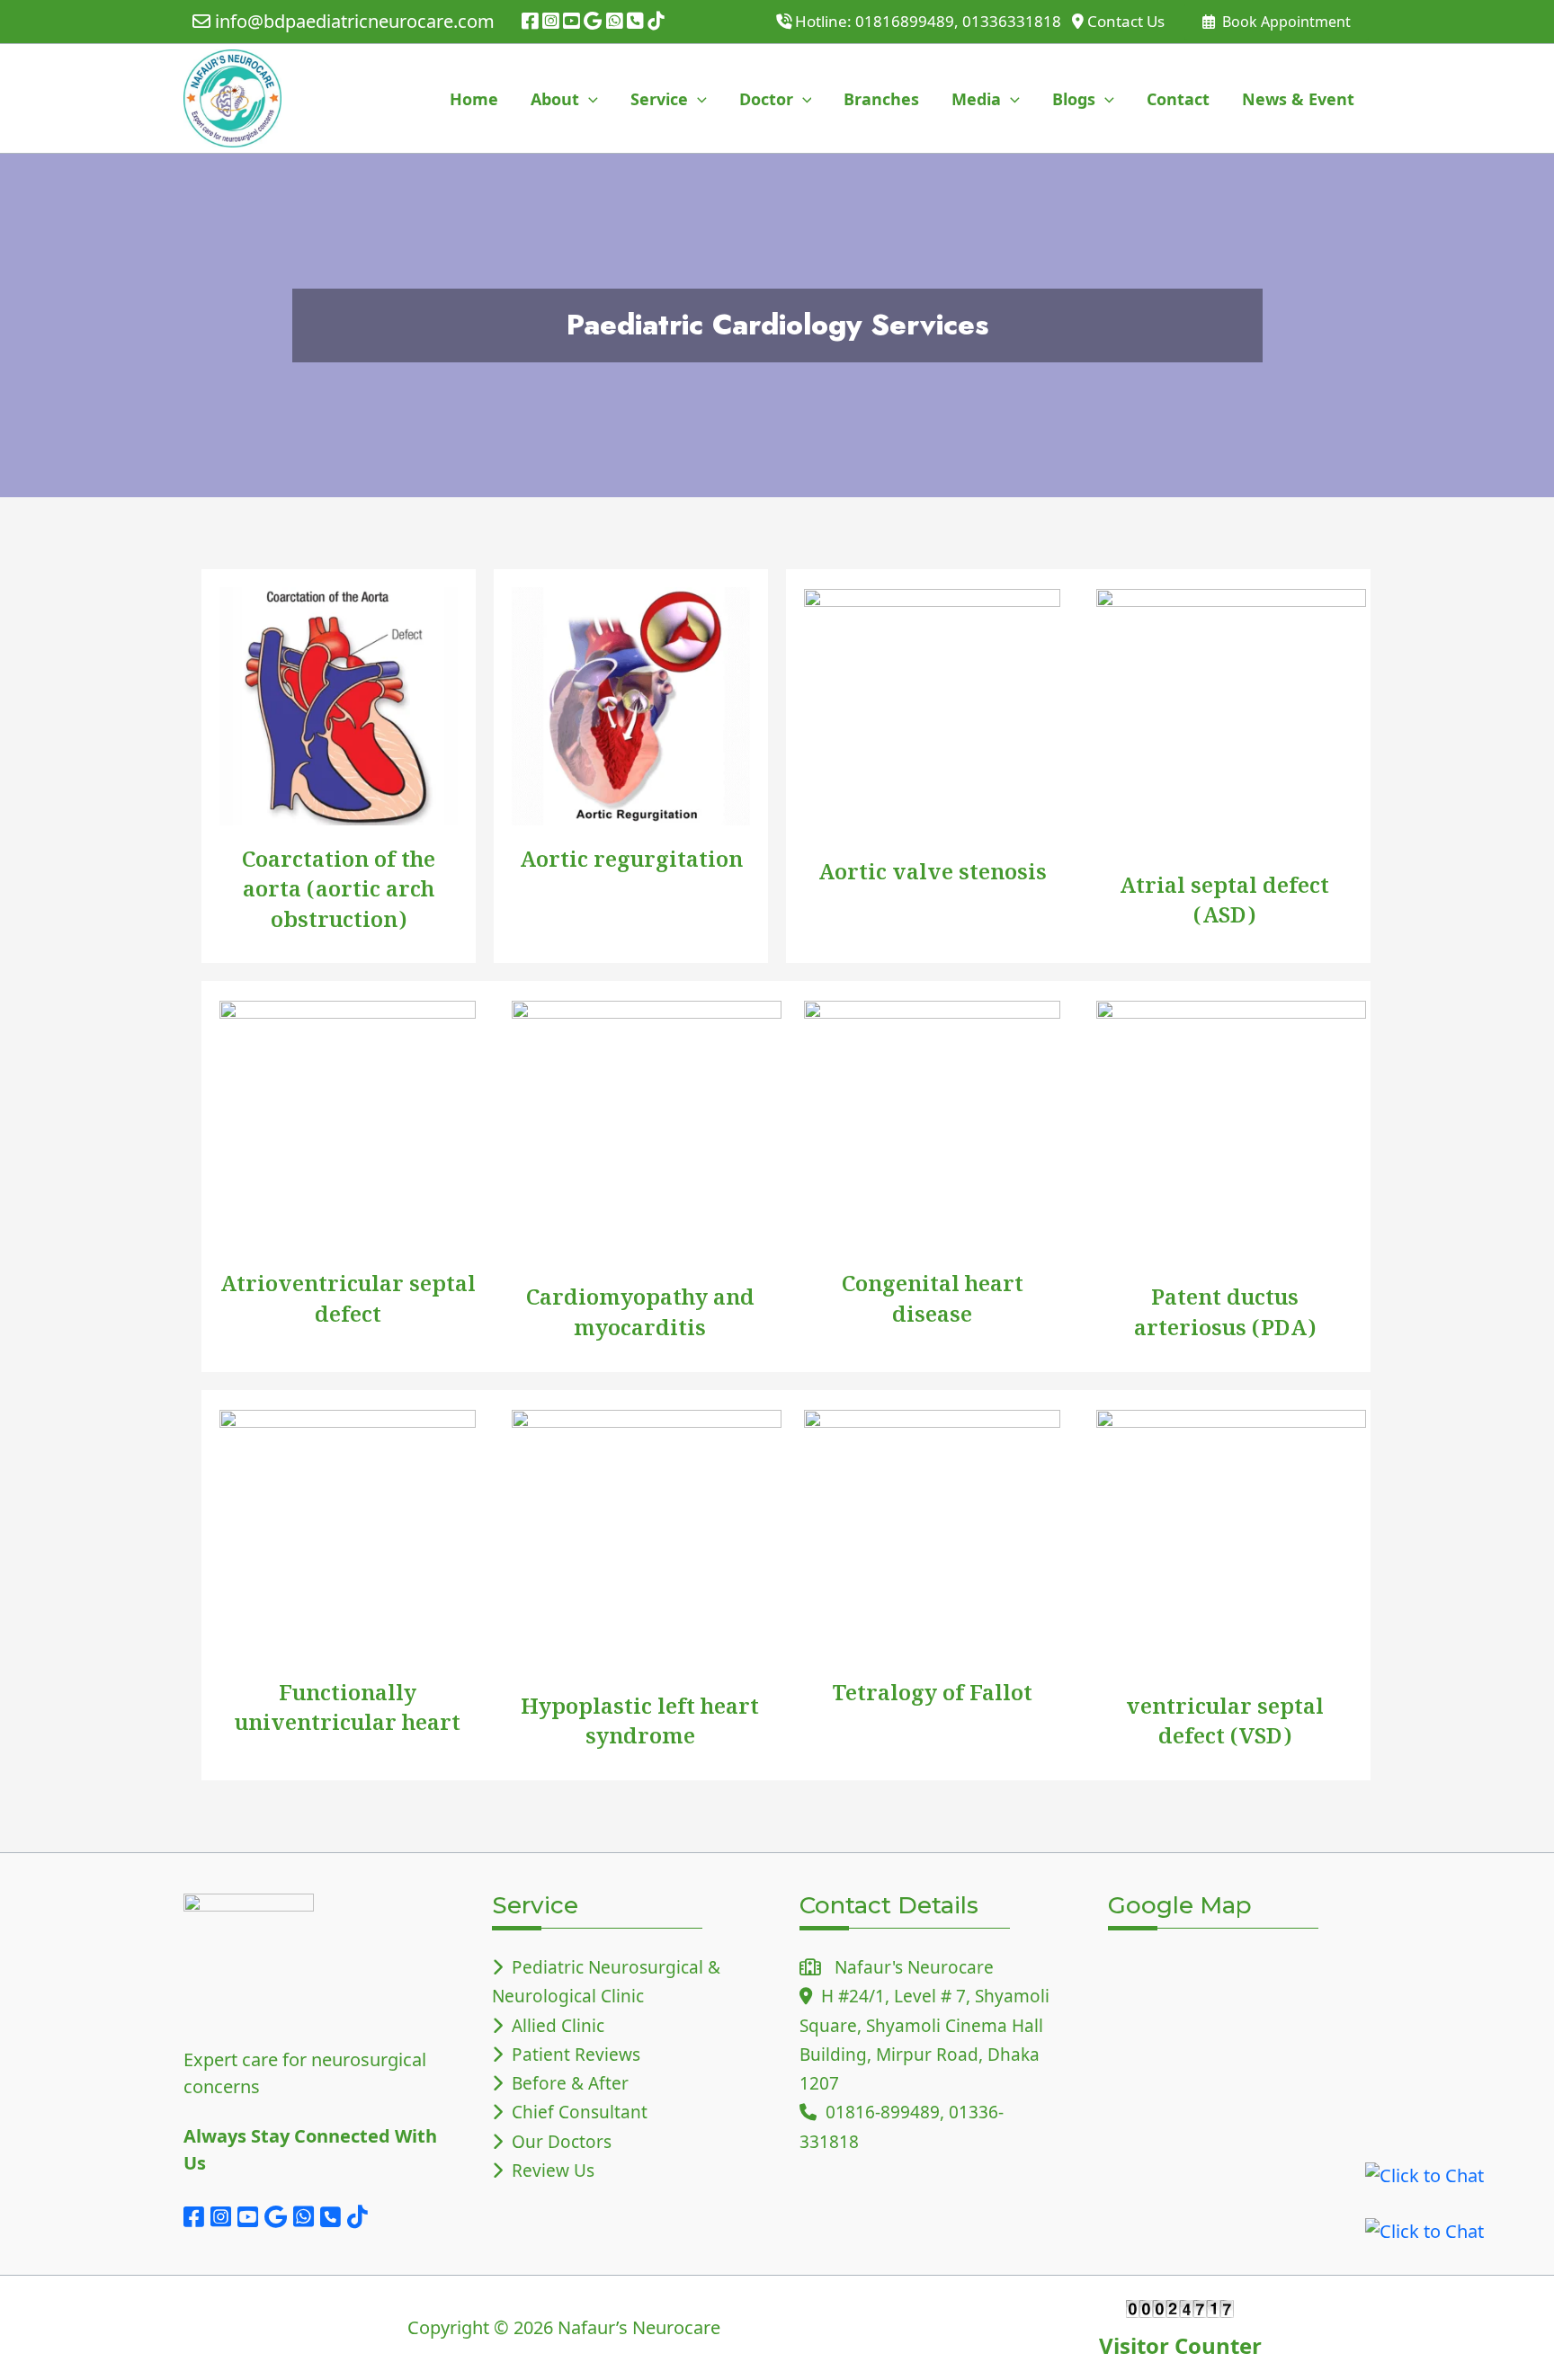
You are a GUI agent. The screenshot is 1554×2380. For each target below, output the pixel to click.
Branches (881, 99)
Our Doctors (557, 2142)
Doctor (766, 99)
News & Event (1298, 99)
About (555, 99)
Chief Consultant (575, 2112)
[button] (589, 99)
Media (976, 99)
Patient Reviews (572, 2055)
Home (474, 99)
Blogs (1074, 99)
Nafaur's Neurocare (907, 1967)
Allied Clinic (554, 2026)
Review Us (549, 2171)
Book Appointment (1285, 22)
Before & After (566, 2083)
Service (659, 99)
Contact (1178, 99)
